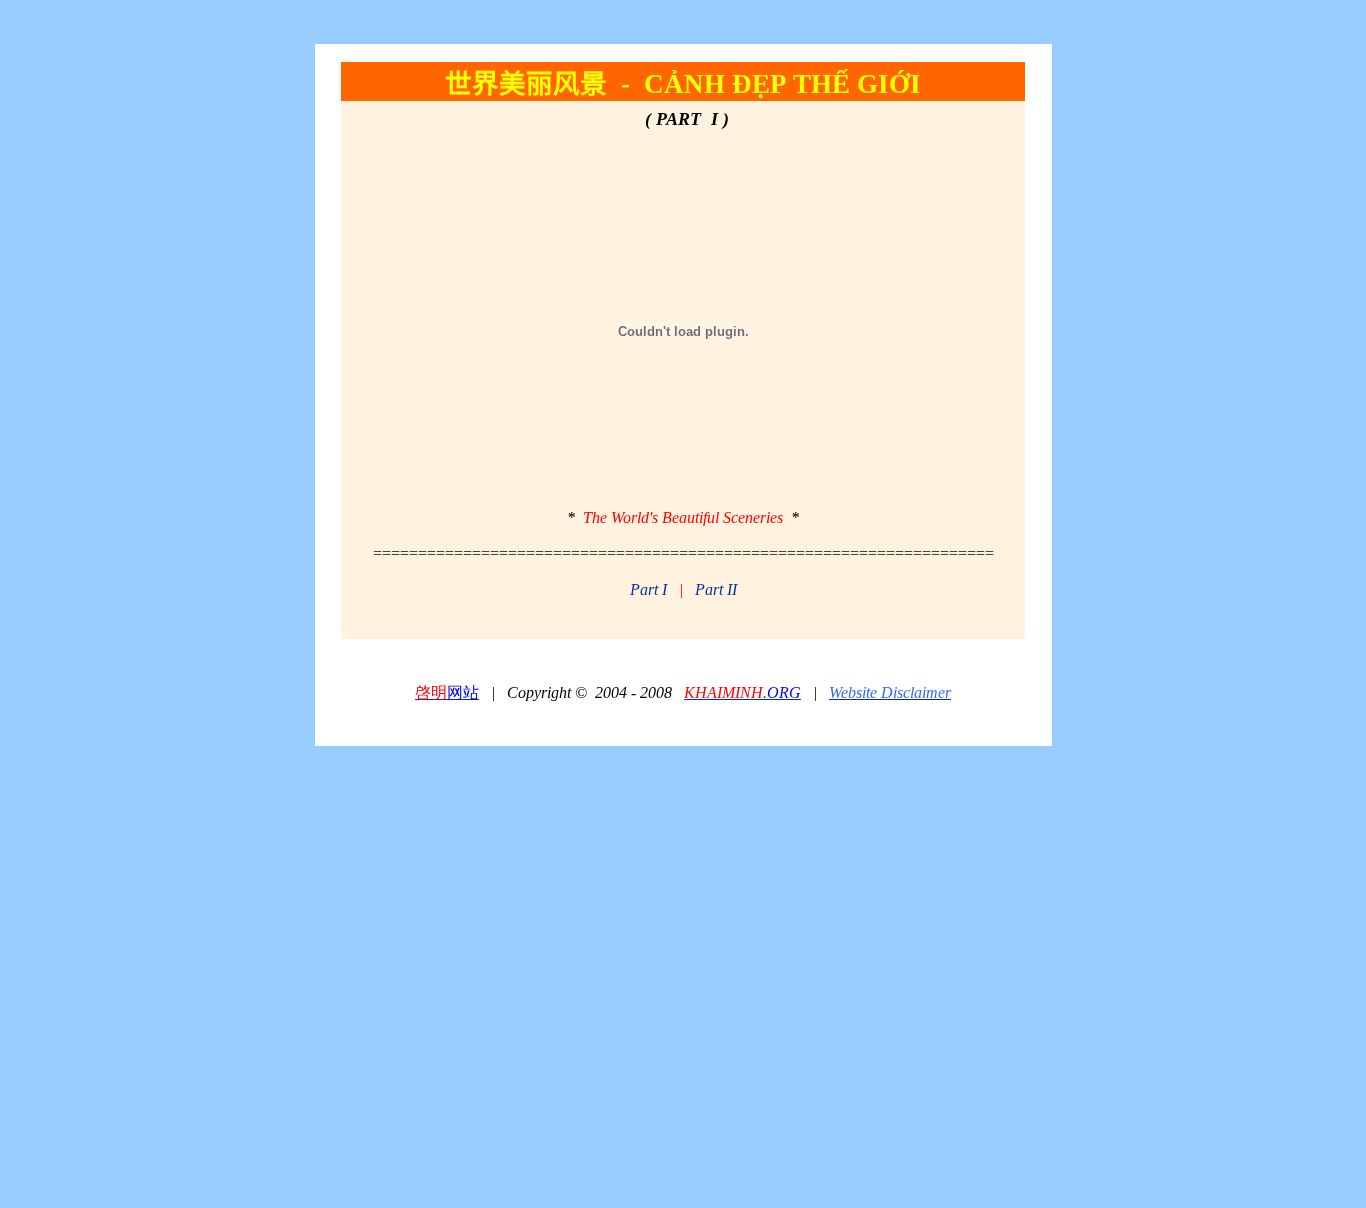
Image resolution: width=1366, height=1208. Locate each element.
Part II (716, 589)
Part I (648, 589)
